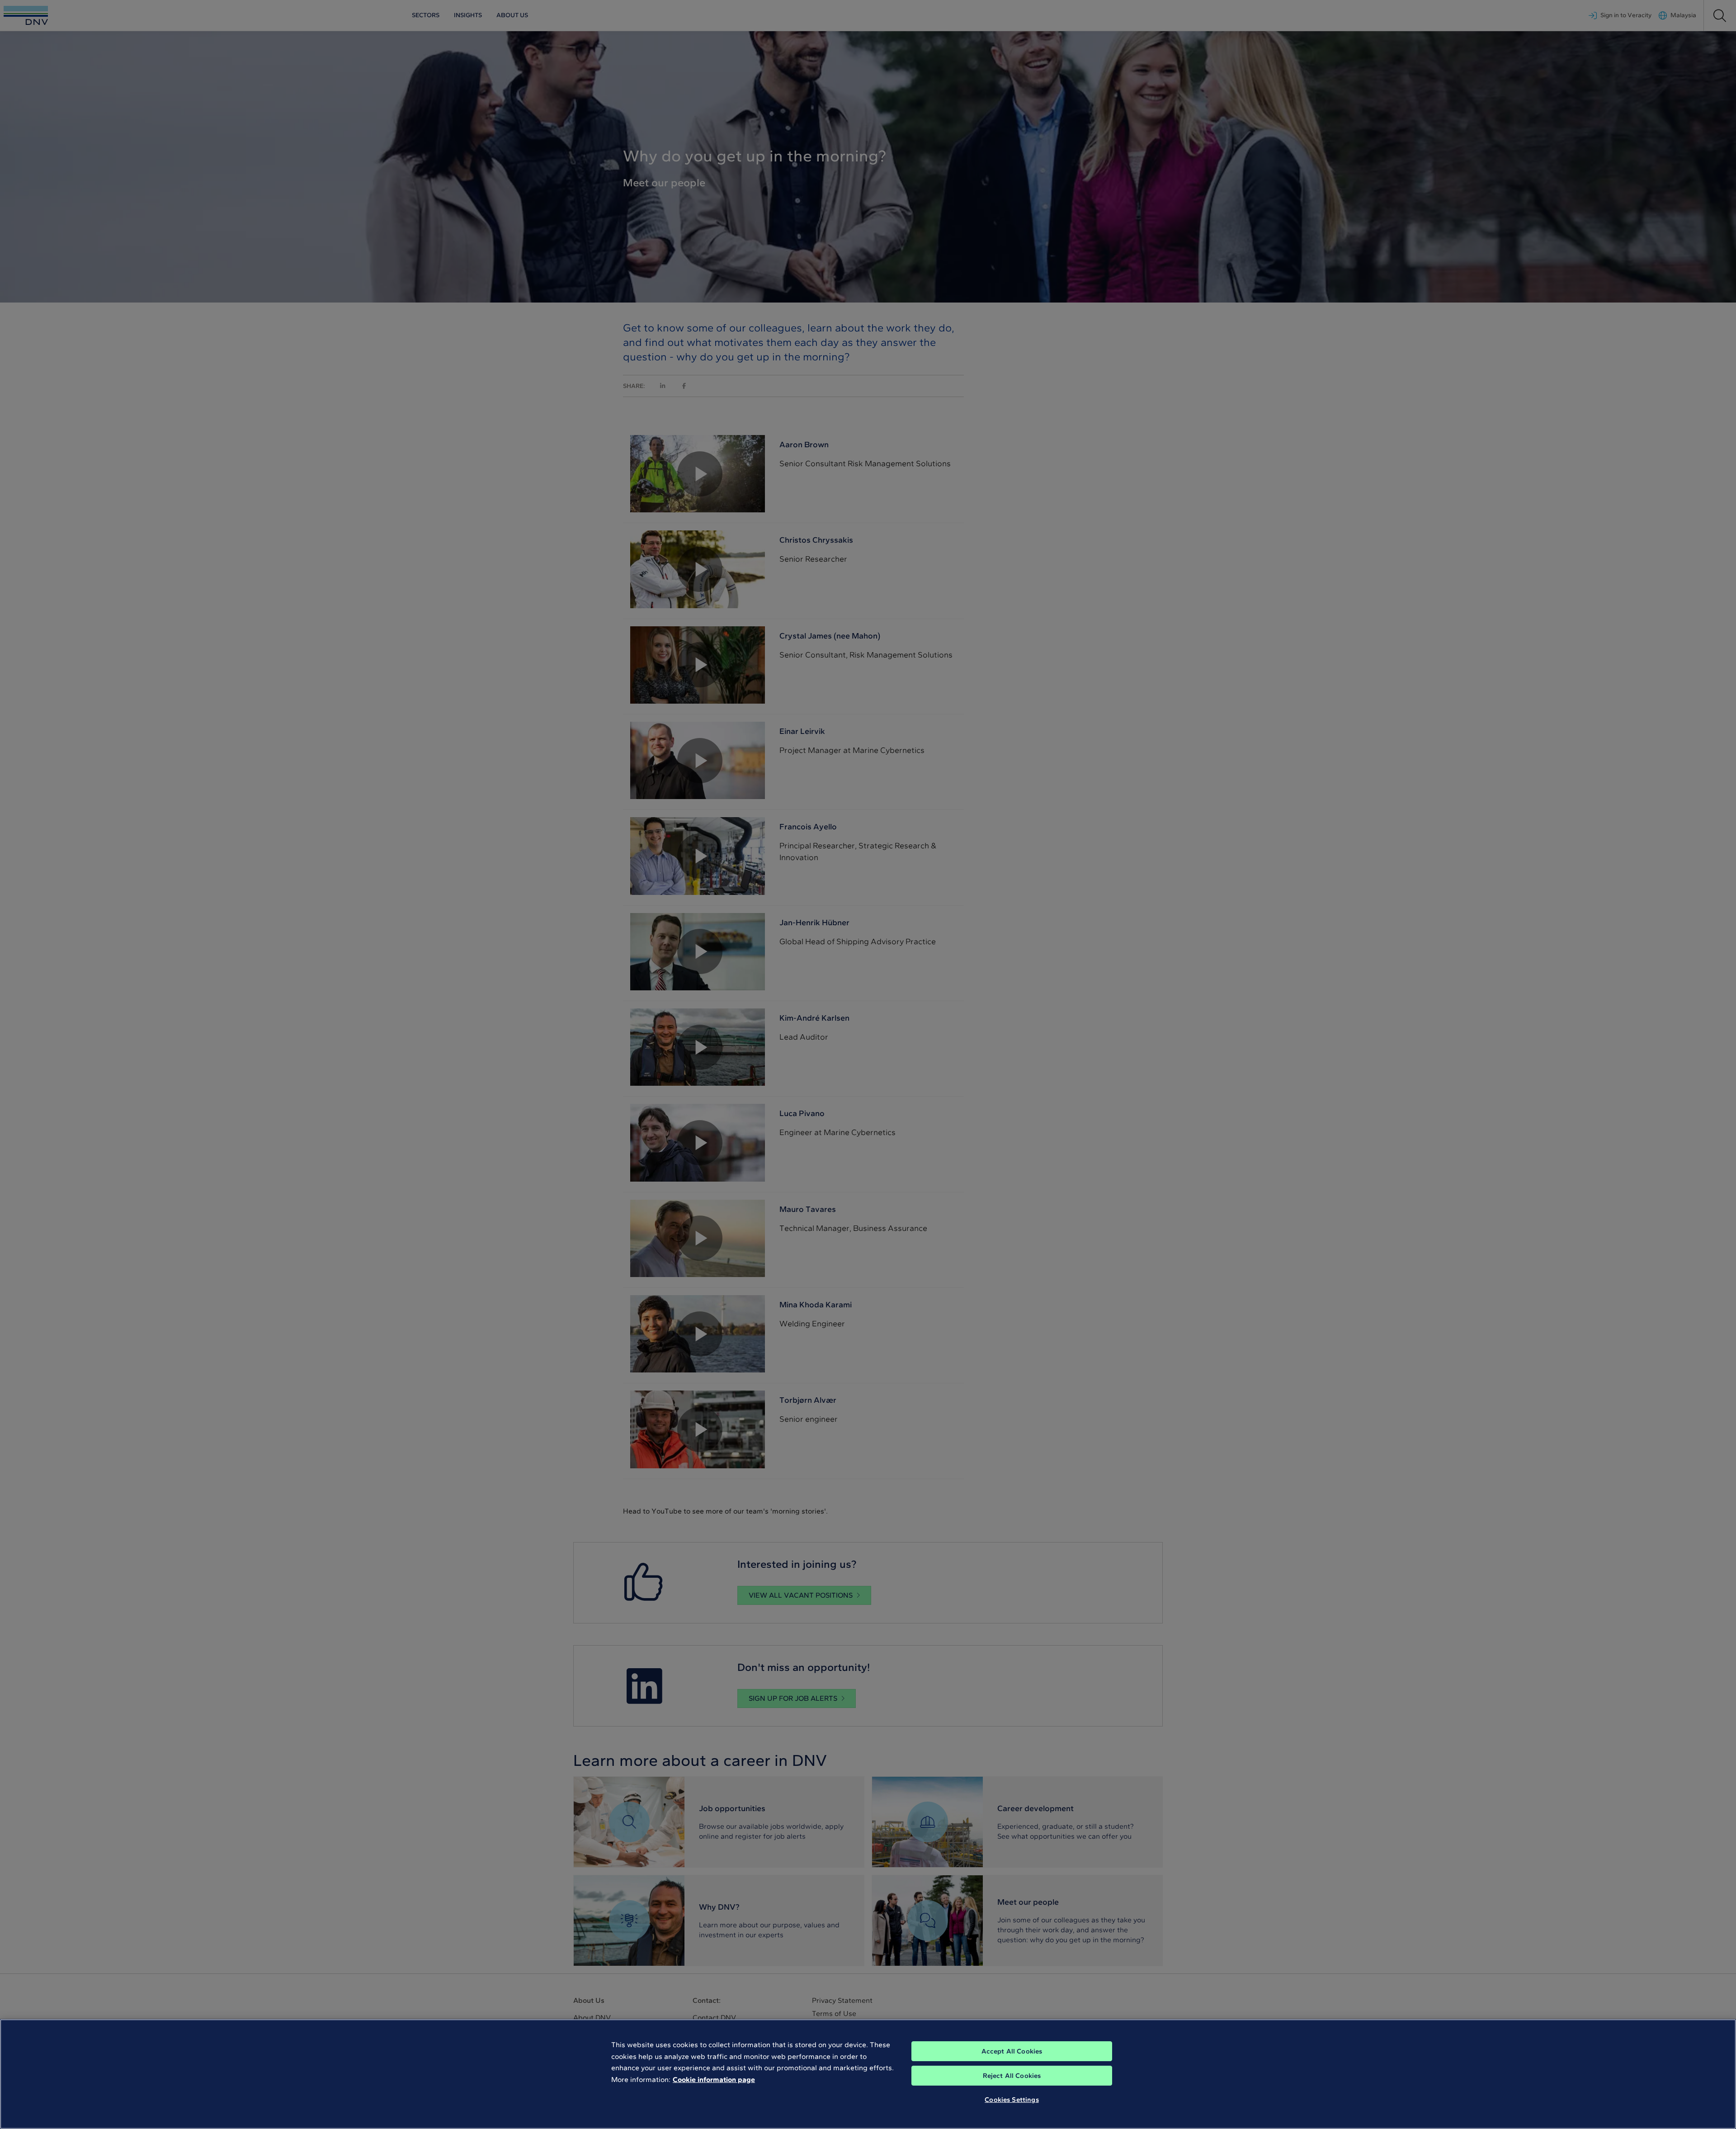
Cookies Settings (1012, 2100)
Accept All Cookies (1012, 2051)
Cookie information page (714, 2079)
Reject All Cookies (1012, 2076)
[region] (868, 2074)
